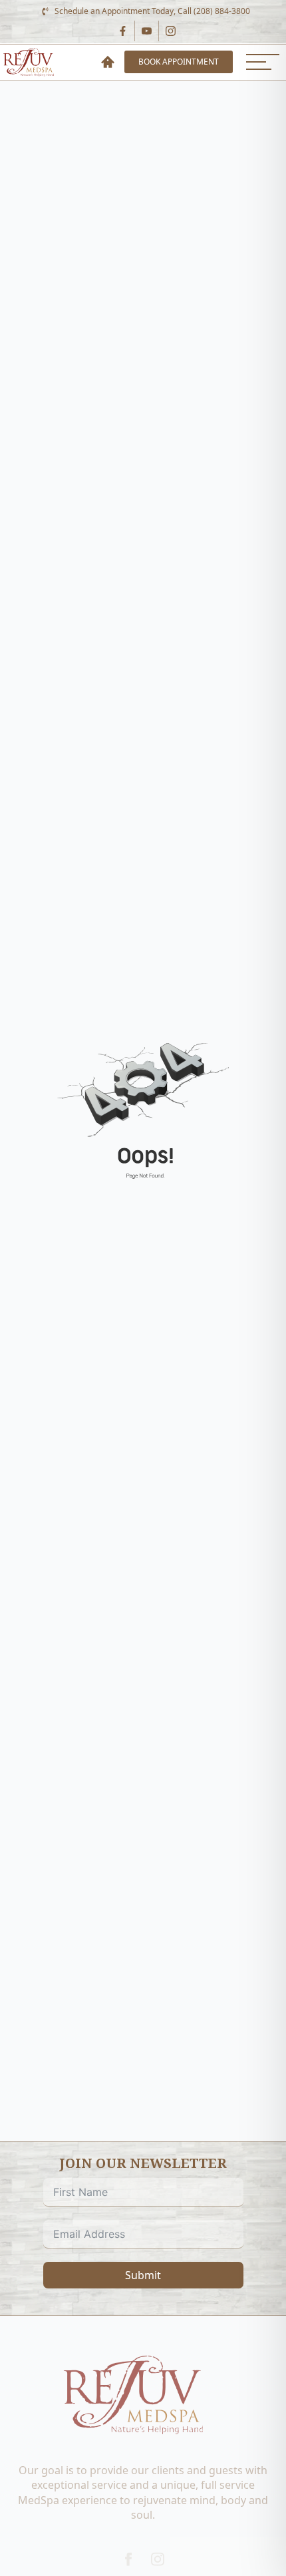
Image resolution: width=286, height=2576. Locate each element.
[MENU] (263, 62)
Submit (143, 2275)
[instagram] (158, 2559)
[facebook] (128, 2559)
